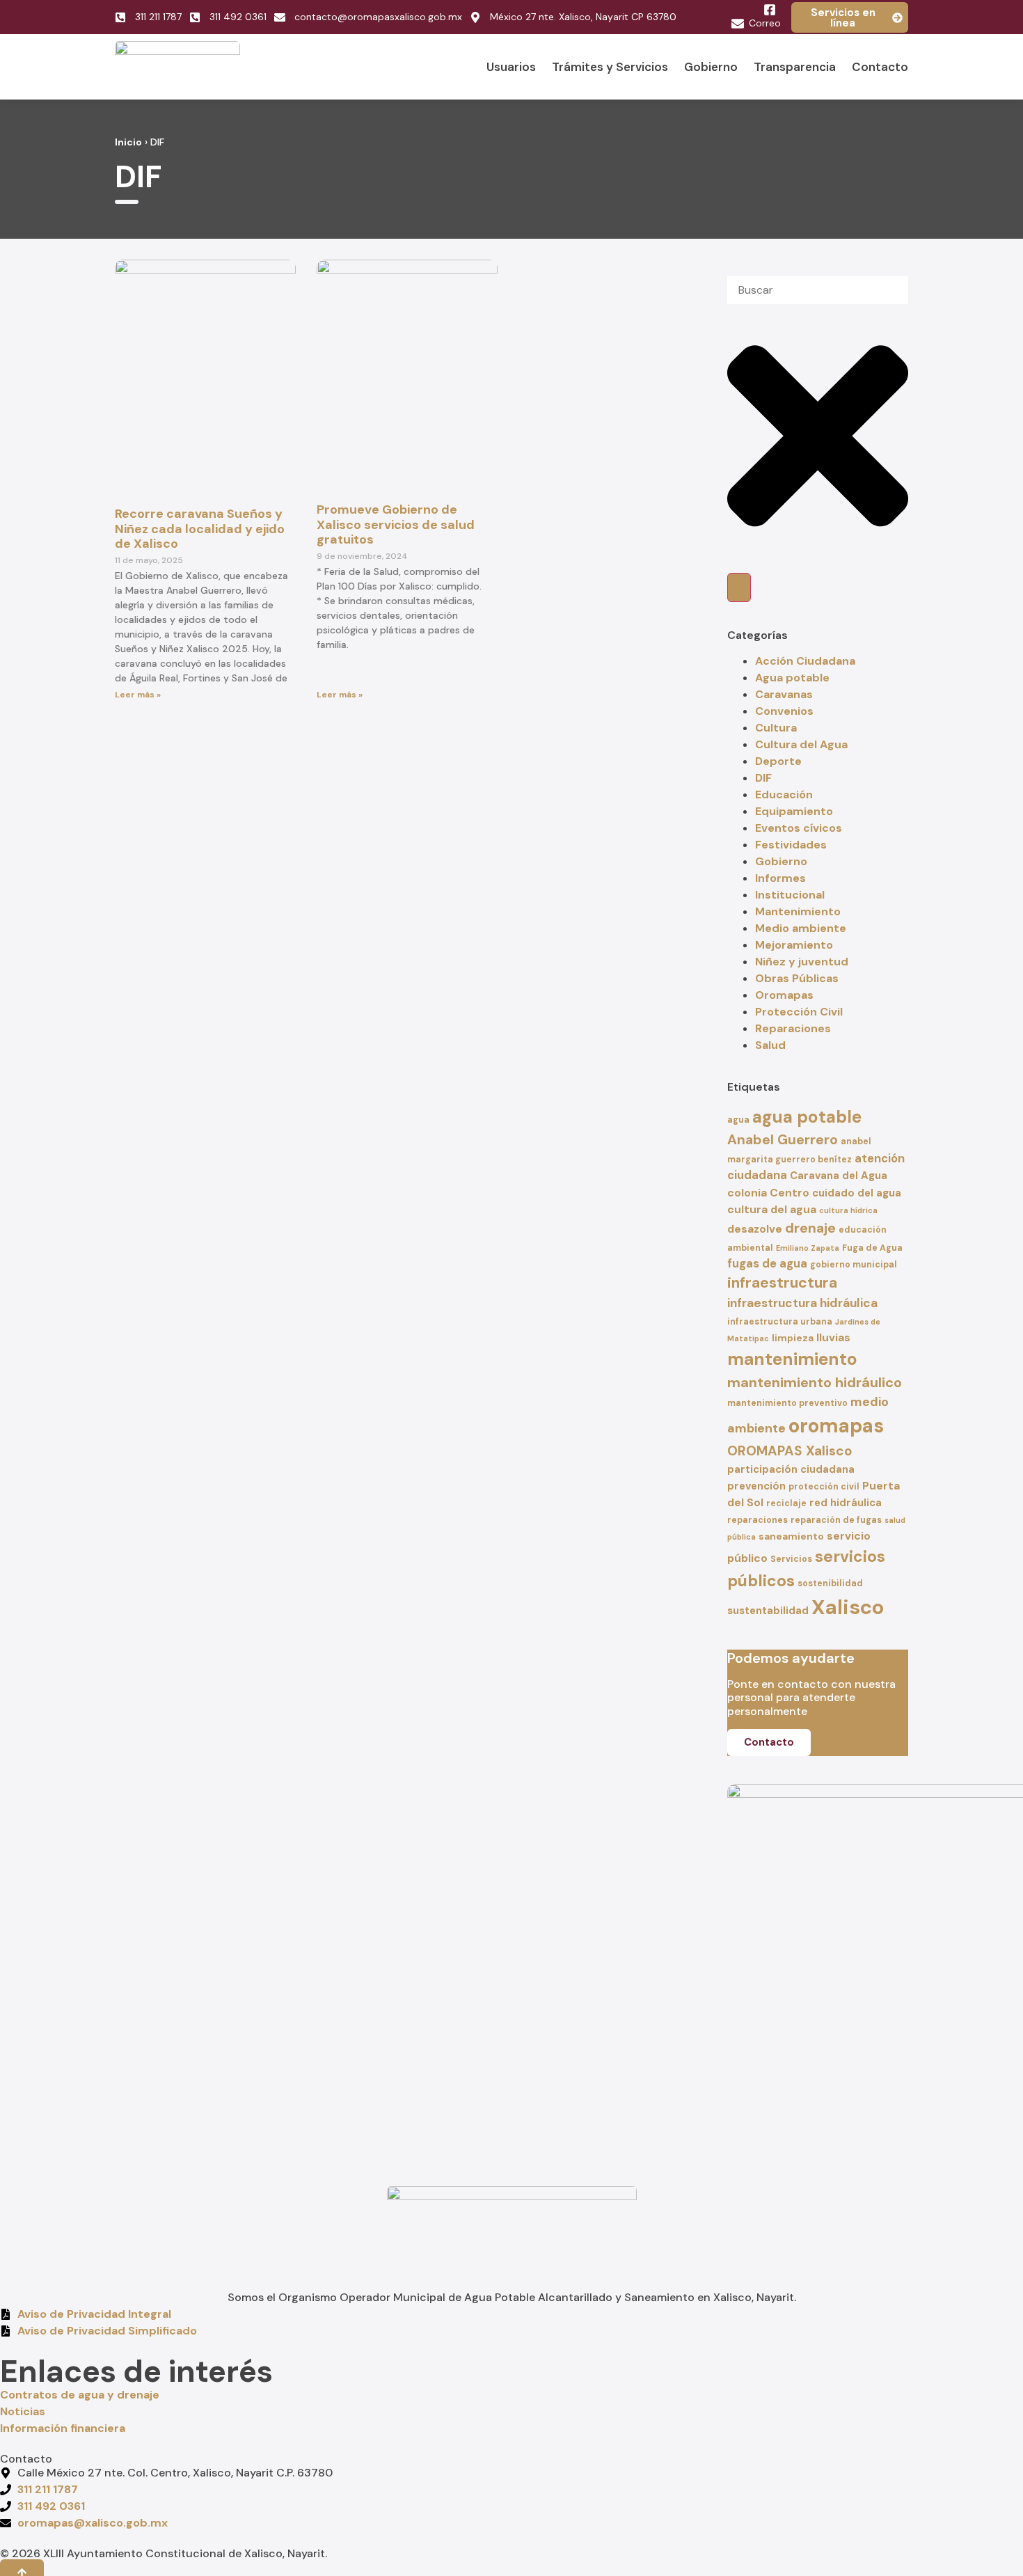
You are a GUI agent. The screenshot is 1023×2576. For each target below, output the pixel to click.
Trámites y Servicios (610, 67)
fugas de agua (767, 1264)
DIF (763, 778)
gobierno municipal (854, 1265)
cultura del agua (772, 1209)
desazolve (755, 1229)
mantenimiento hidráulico (815, 1382)
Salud (770, 1045)
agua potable (807, 1117)
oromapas (836, 1426)
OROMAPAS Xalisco (790, 1451)
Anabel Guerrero (783, 1140)
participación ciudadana (791, 1469)
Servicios (791, 1559)
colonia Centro (768, 1193)
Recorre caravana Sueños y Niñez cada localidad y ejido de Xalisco (200, 529)
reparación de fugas (836, 1520)
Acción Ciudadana (805, 661)
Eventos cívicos (799, 828)
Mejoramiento (794, 945)
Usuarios (511, 67)
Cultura (776, 728)
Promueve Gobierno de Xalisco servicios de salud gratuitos (396, 524)
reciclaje (786, 1503)
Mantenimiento (798, 911)
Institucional (790, 895)
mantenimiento (792, 1359)
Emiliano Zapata (808, 1248)
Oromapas (784, 995)
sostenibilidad (830, 1583)
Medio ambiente (801, 928)
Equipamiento (794, 811)
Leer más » (138, 695)
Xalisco (848, 1607)
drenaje (810, 1228)
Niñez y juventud (802, 962)
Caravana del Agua (839, 1176)
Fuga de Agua (872, 1248)
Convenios (784, 711)
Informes (780, 878)
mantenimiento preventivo (787, 1403)
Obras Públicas (797, 978)
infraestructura (782, 1283)
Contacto (880, 67)
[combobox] (818, 290)
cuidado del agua (857, 1193)
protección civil (824, 1487)
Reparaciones (793, 1028)
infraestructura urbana (780, 1322)
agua (738, 1120)
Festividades (791, 845)
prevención (756, 1486)
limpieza (793, 1338)
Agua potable (792, 678)
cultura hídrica (848, 1210)
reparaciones (758, 1520)
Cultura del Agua (801, 744)
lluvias (833, 1337)
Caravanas (784, 694)
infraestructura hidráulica (802, 1303)
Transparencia (795, 67)
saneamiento (791, 1536)
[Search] (739, 587)
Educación (784, 795)
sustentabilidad (768, 1611)
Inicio (128, 142)
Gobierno (711, 67)
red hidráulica (846, 1503)
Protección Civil (799, 1012)
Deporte (778, 761)
